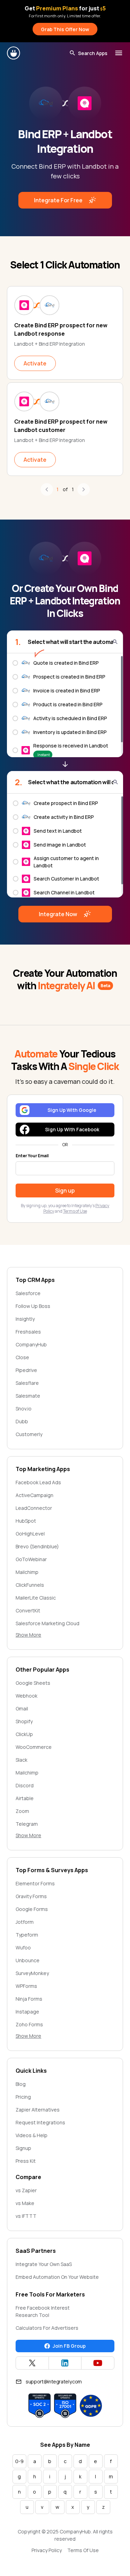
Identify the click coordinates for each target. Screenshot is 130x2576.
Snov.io (24, 1409)
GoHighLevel (30, 1534)
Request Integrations (40, 2122)
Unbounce (28, 1960)
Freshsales (28, 1332)
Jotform (25, 1922)
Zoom (22, 1811)
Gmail (22, 1709)
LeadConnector (34, 1508)
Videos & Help (32, 2135)
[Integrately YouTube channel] (98, 2363)
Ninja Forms (29, 1999)
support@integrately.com (54, 2382)
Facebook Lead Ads (38, 1482)
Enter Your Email (32, 1156)
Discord (25, 1785)
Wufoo (23, 1948)
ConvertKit (28, 1610)
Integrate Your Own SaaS (44, 2264)
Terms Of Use (83, 2550)
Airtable (25, 1798)
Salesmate (28, 1396)
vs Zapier (26, 2190)
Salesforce (28, 1293)
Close (22, 1357)
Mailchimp (27, 1572)
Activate (35, 363)
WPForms (26, 1986)
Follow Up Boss (33, 1306)
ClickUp (24, 1734)
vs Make (25, 2203)
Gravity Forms (31, 1896)
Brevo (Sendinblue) (37, 1546)
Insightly (25, 1319)
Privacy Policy (47, 2550)
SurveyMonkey (32, 1973)
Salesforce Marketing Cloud (47, 1623)
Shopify (24, 1721)
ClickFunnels (30, 1585)
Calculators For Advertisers (47, 2328)
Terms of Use (75, 1211)
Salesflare (27, 1383)
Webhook (27, 1696)
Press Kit (26, 2161)
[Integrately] (14, 53)
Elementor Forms (35, 1883)
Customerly (29, 1434)
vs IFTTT (26, 2216)
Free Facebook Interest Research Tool (43, 2311)
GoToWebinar (31, 1559)
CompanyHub (31, 1344)
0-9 (19, 2461)
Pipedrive (26, 1370)
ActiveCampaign (34, 1495)
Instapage (27, 2012)
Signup (23, 2148)
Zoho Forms (29, 2024)
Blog (21, 2084)
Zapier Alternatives (38, 2110)
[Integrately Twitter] (32, 2363)
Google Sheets (33, 1683)
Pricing (23, 2097)
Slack (21, 1760)
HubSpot (26, 1521)
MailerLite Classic (36, 1598)
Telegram (27, 1824)
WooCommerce (34, 1747)
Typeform (27, 1935)
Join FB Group (69, 2346)
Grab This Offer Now (65, 29)
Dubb (22, 1421)
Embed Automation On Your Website (57, 2277)
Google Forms (32, 1909)
